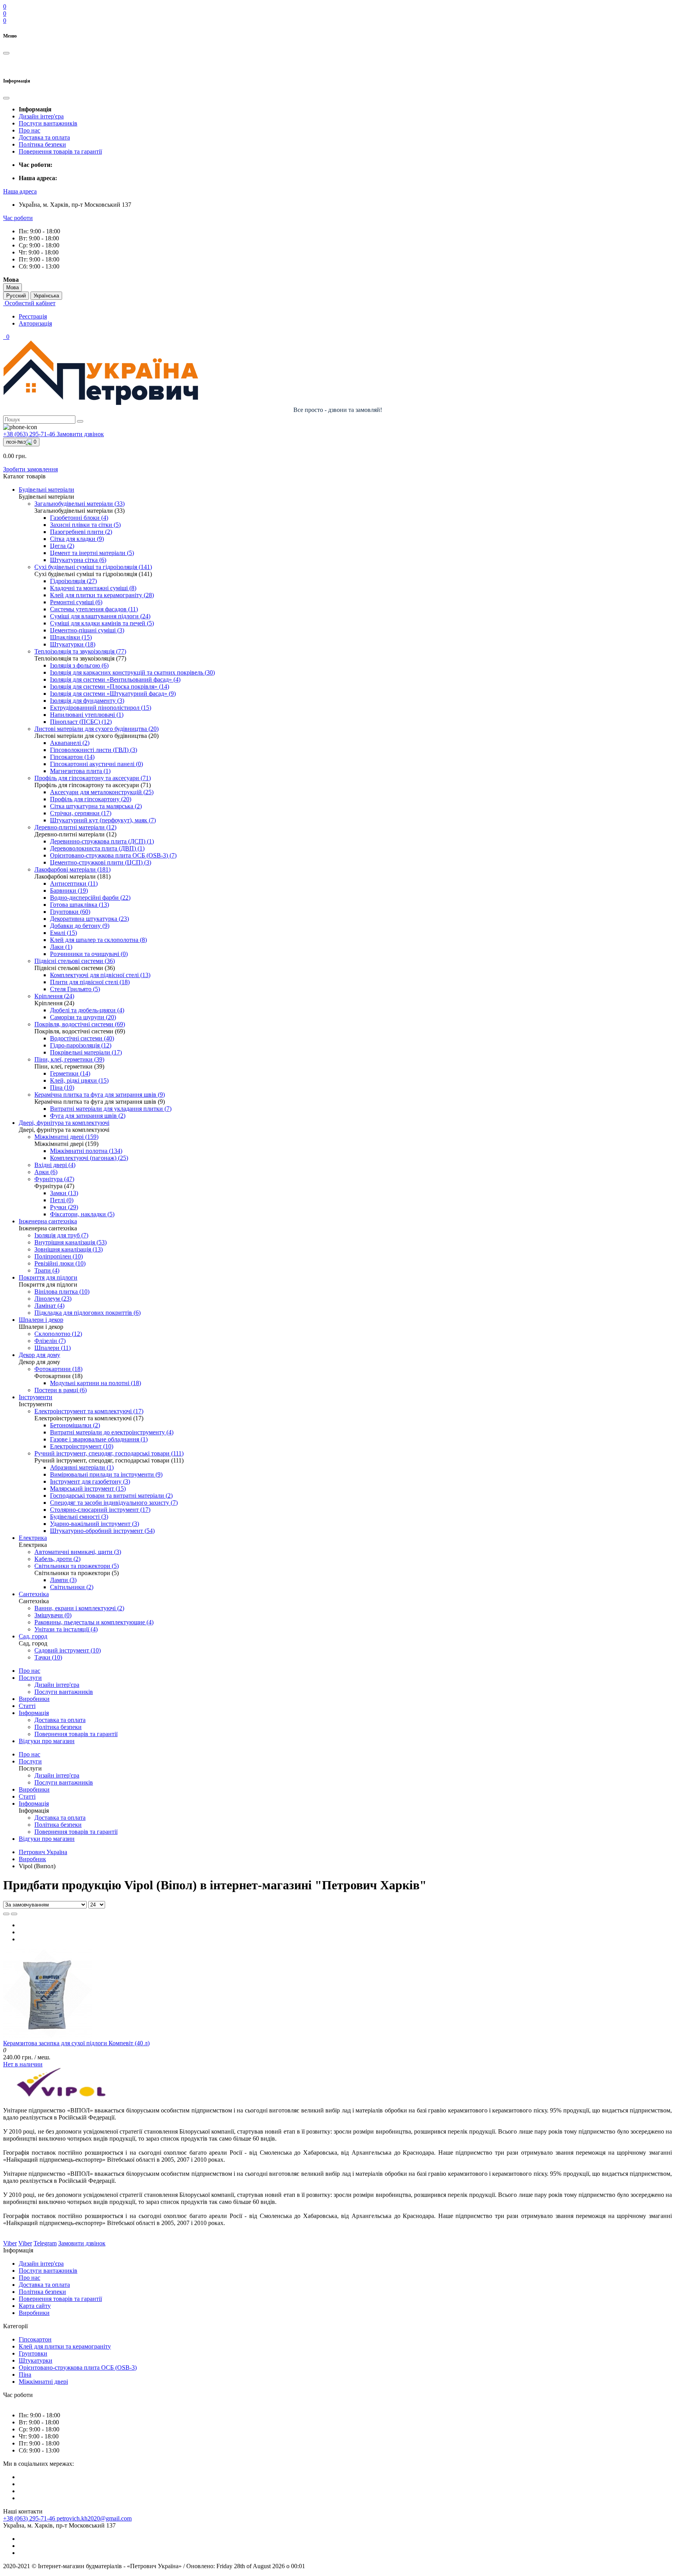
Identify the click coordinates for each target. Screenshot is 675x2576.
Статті (27, 1706)
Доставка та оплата (44, 137)
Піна (25, 2375)
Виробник (32, 1859)
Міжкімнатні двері (43, 2382)
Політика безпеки (42, 144)
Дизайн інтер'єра (41, 116)
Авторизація (35, 323)
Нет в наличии (23, 2064)
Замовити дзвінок (80, 434)
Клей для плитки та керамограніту (65, 2346)
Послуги (30, 1678)
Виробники (34, 1699)
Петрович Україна (43, 1852)
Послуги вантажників (48, 123)
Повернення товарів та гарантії (60, 151)
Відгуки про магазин (47, 1741)
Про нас (29, 130)
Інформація (34, 1713)
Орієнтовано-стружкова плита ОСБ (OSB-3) (78, 2367)
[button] (20, 191)
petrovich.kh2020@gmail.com (94, 2518)
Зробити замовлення (30, 469)
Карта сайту (35, 2306)
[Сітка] (14, 1914)
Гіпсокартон (35, 2339)
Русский (16, 296)
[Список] (6, 1914)
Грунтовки (33, 2353)
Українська (46, 296)
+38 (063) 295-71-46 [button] (30, 2518)
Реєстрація (33, 316)
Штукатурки (36, 2360)
